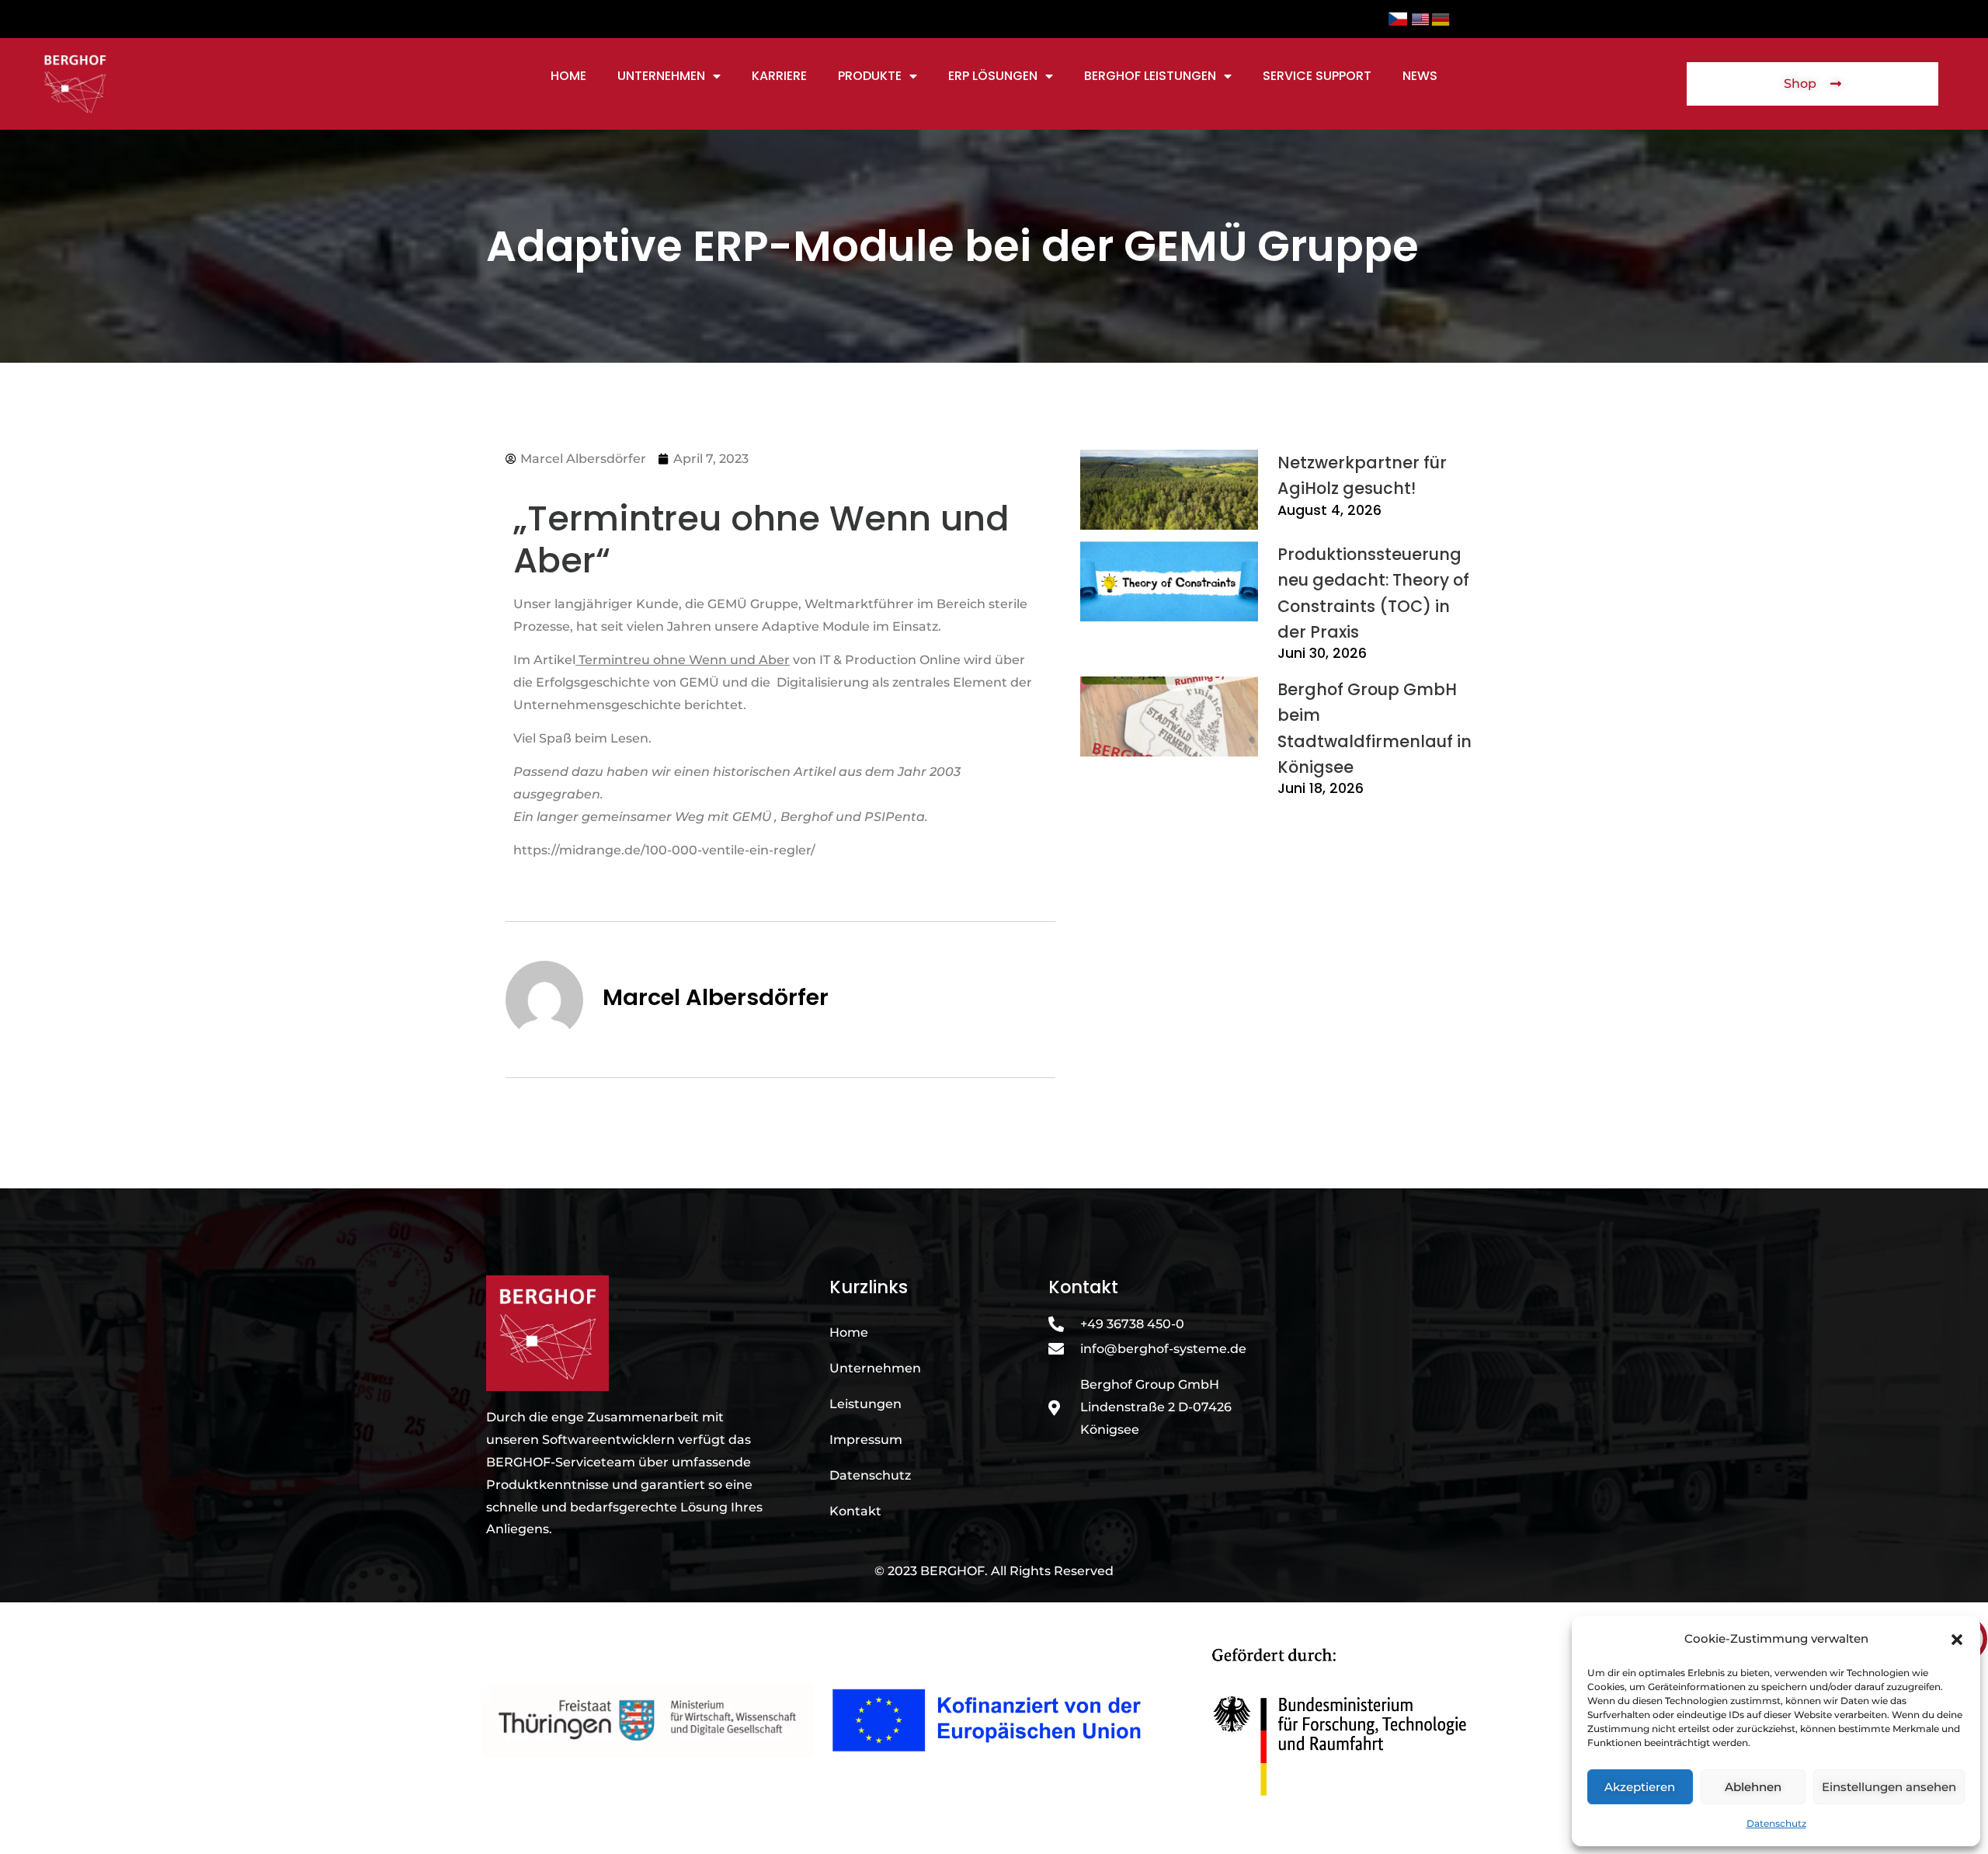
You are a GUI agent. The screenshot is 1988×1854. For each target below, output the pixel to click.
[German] (1441, 18)
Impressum (866, 1440)
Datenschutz (1776, 1823)
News (1420, 76)
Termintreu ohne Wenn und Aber (684, 660)
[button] (1957, 1640)
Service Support (1317, 76)
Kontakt (855, 1511)
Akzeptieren (1640, 1787)
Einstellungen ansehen (1889, 1787)
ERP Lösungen (993, 76)
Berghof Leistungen (1150, 76)
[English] (1421, 18)
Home (568, 76)
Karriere (779, 76)
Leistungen (865, 1404)
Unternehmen (661, 76)
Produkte (870, 76)
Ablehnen (1753, 1787)
